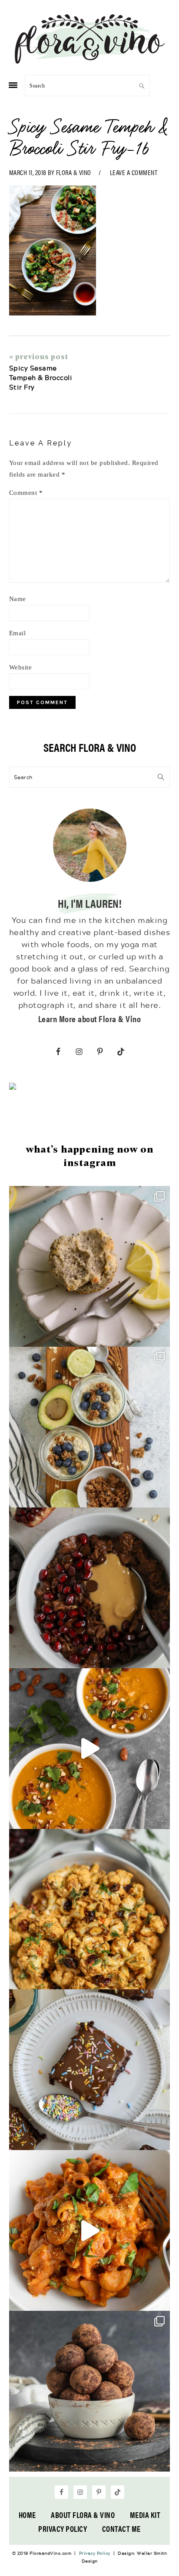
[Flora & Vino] (89, 61)
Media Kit (145, 2515)
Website (21, 667)
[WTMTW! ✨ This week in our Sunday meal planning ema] (90, 1427)
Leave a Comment (134, 172)
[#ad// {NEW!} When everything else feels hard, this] (90, 1749)
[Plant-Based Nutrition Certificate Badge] (13, 1088)
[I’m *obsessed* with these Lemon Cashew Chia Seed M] (90, 1266)
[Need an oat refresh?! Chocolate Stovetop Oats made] (90, 1588)
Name (18, 599)
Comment (26, 493)
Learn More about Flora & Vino (90, 1018)
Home (27, 2515)
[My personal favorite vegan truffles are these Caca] (90, 2391)
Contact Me (121, 2529)
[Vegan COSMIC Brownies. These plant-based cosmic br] (90, 2070)
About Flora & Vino (83, 2515)
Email (18, 633)
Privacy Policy (63, 2529)
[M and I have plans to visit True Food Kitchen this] (90, 1909)
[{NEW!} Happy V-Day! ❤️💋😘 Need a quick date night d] (90, 2230)
